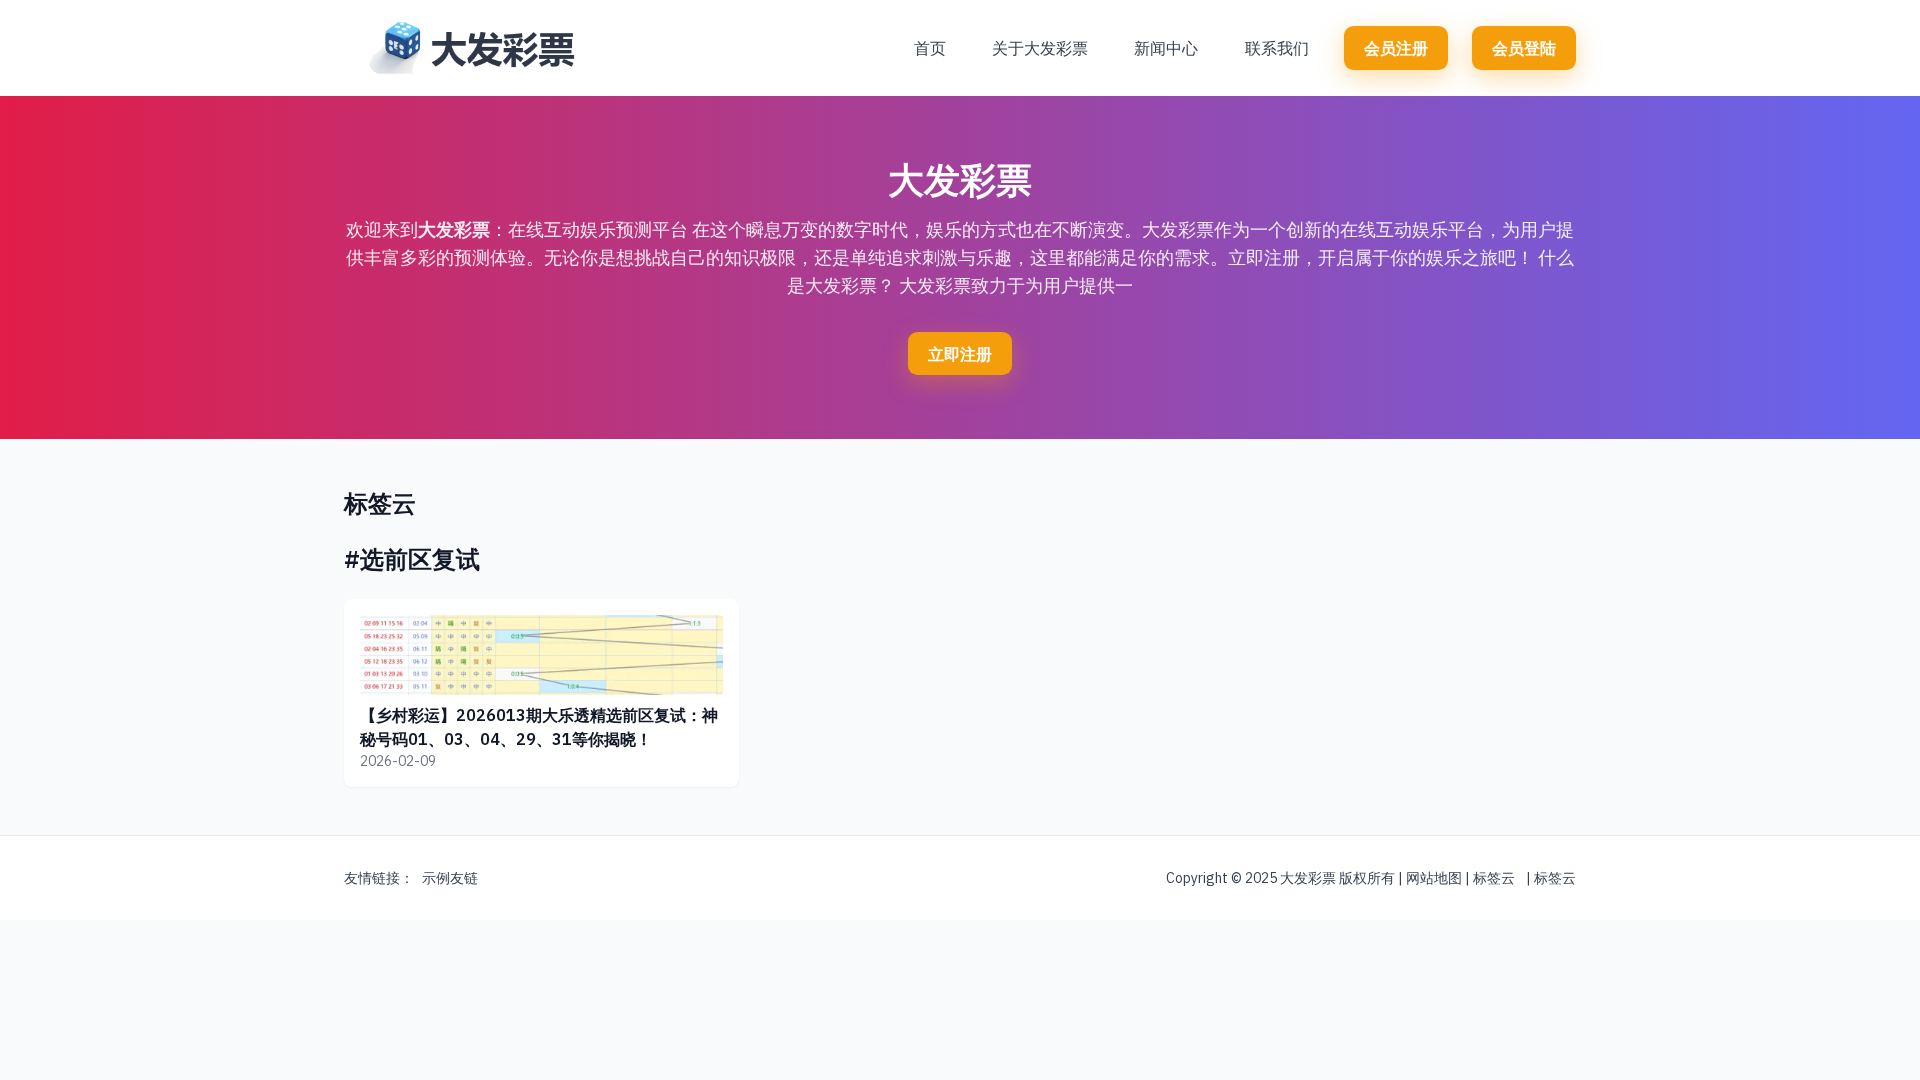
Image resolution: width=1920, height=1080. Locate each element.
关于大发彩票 (1040, 48)
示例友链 (450, 878)
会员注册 (1396, 48)
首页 (930, 48)
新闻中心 (1166, 48)
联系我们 (1277, 48)
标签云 (1494, 878)
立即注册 (960, 354)
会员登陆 (1524, 48)
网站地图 (1434, 878)
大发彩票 (454, 229)
